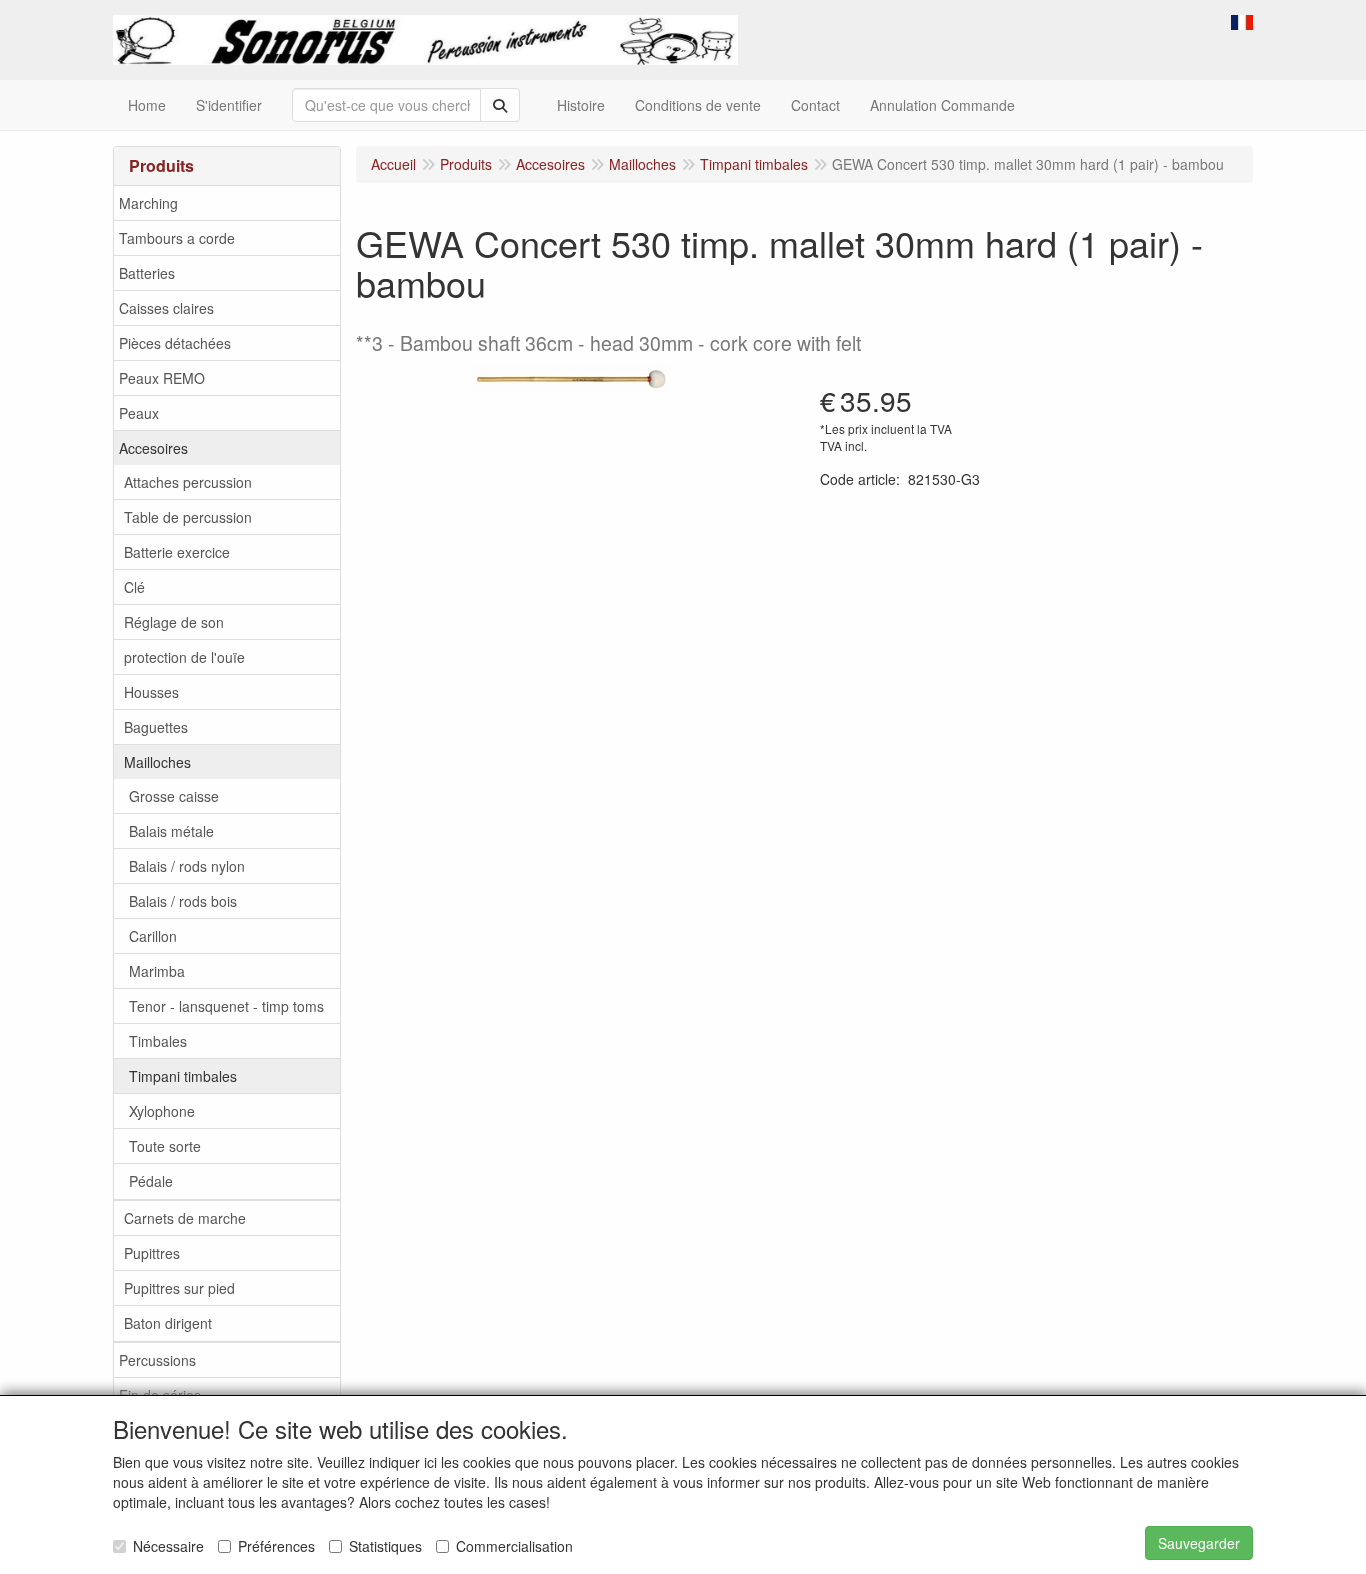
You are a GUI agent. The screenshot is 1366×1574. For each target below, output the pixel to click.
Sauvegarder (1199, 1543)
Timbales (158, 1041)
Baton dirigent (168, 1323)
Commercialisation (514, 1546)
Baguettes (156, 727)
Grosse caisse (174, 796)
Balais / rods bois (183, 901)
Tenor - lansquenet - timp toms (226, 1006)
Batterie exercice (177, 552)
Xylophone (162, 1111)
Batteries (147, 273)
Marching (148, 203)
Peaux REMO (162, 378)
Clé (134, 587)
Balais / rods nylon (187, 866)
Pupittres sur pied (179, 1288)
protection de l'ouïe (184, 657)
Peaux (139, 413)
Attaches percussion (188, 482)
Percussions (157, 1360)
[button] (1242, 20)
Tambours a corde (177, 238)
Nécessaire (168, 1546)
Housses (151, 692)
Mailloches (157, 762)
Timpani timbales (183, 1076)
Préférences (276, 1546)
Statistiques (385, 1546)
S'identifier (229, 105)
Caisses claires (166, 308)
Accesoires (153, 448)
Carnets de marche (185, 1218)
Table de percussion (188, 517)
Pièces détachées (175, 343)
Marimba (157, 971)
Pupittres (152, 1253)
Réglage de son (174, 622)
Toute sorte (165, 1146)
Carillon (153, 936)
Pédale (151, 1181)
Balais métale (171, 831)
